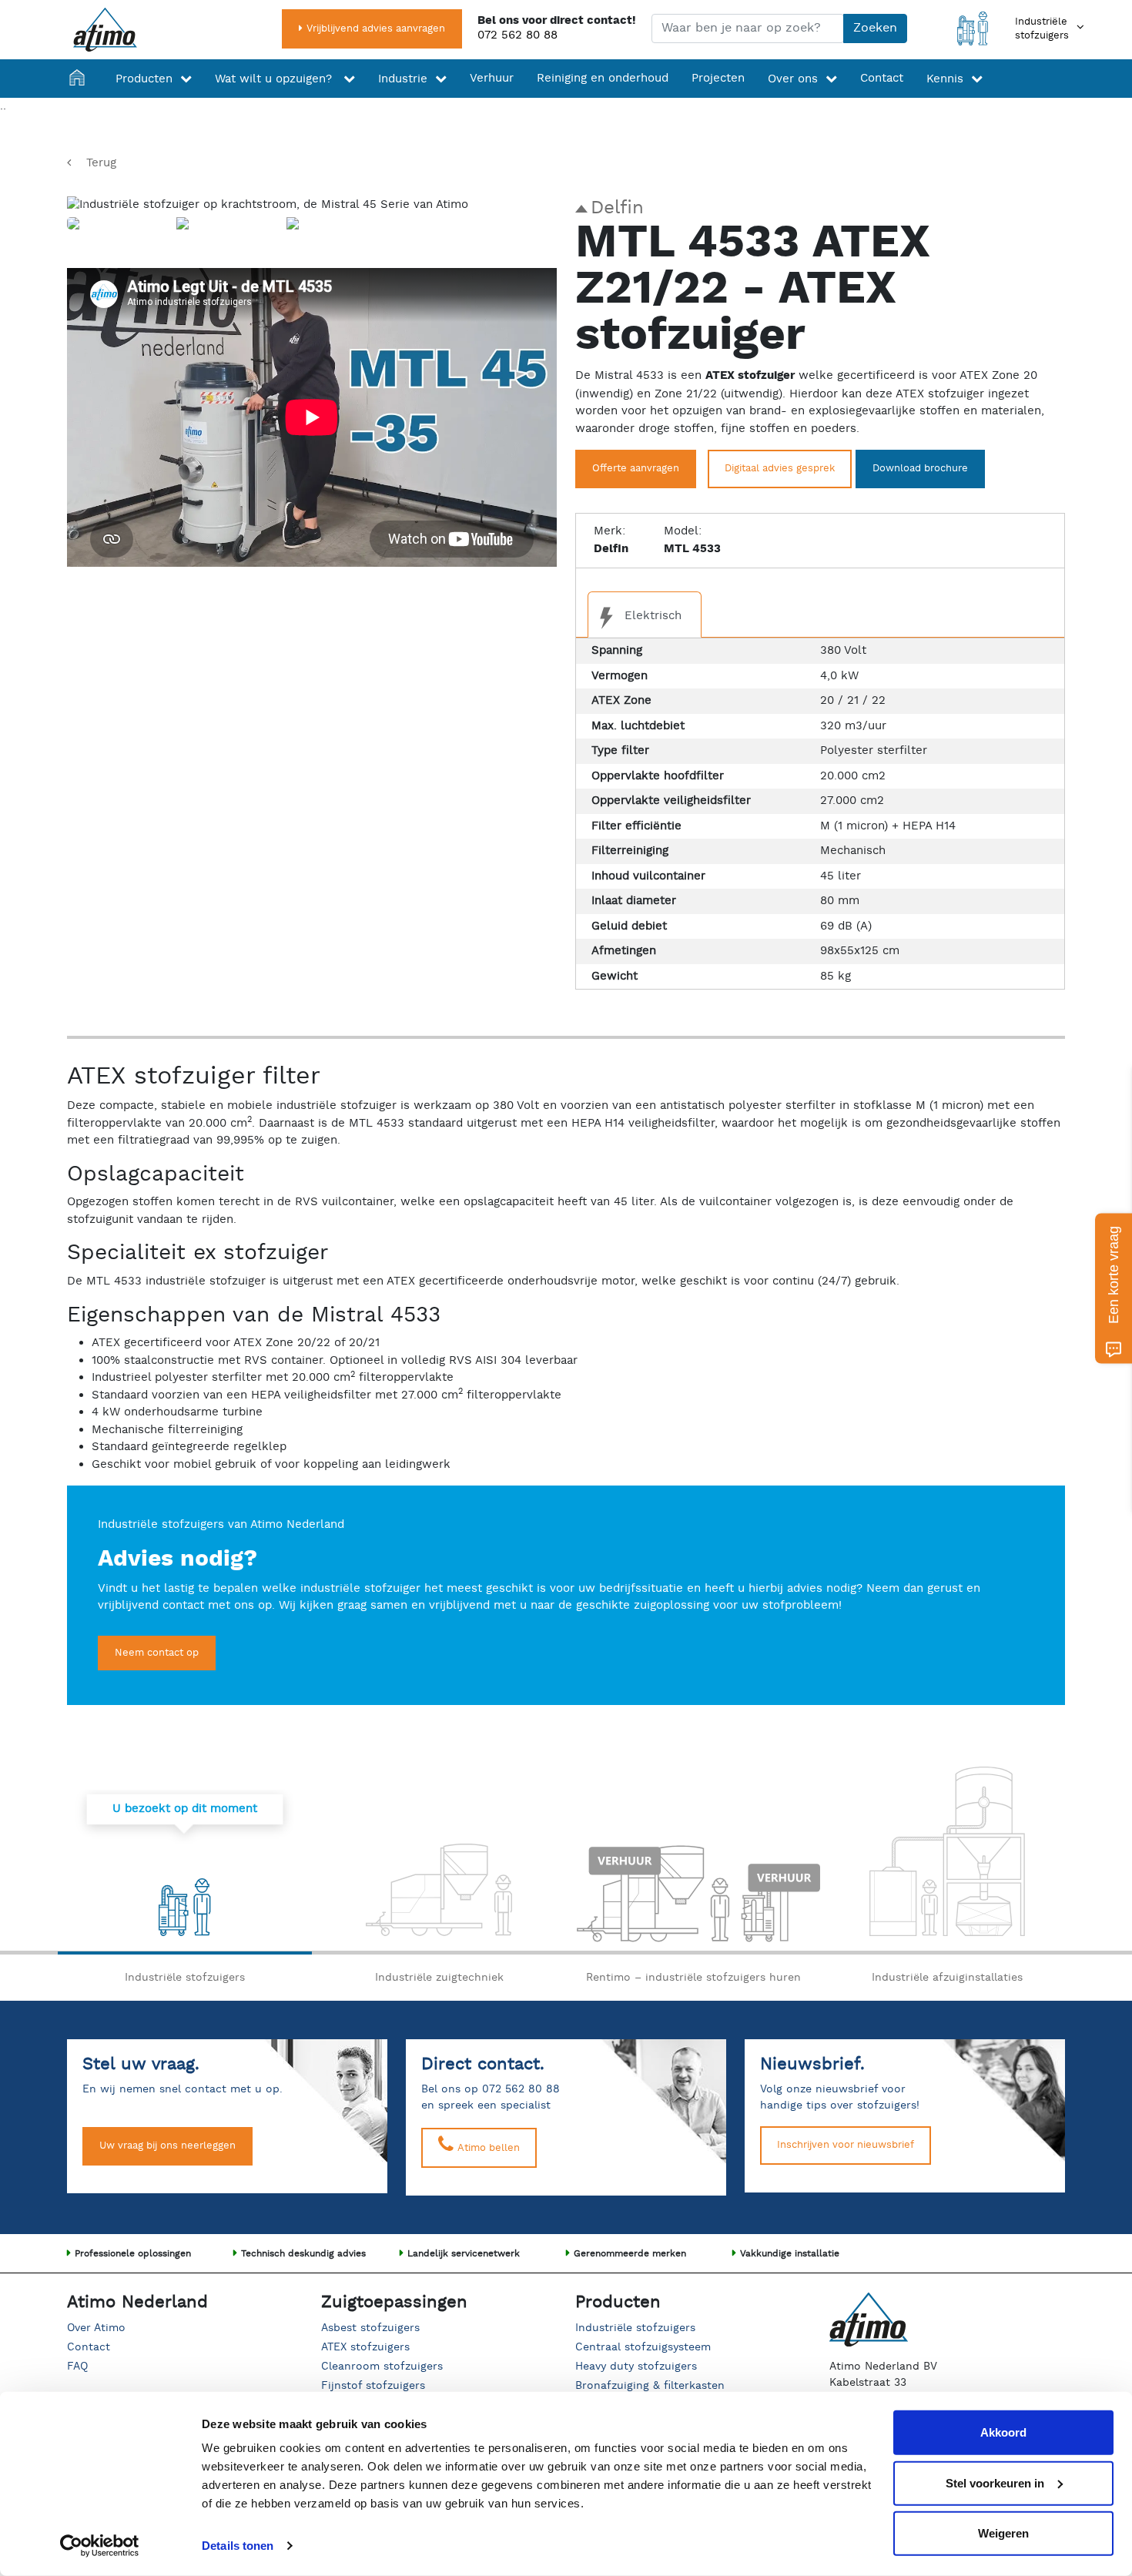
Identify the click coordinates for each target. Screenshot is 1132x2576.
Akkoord (1003, 2432)
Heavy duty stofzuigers (636, 2367)
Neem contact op (157, 1653)
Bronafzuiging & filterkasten (650, 2386)
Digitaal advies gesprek (780, 469)
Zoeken (875, 28)
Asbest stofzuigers (370, 2328)
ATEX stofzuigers (365, 2347)
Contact (882, 78)
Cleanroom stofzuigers (382, 2367)
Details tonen (238, 2546)
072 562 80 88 (517, 35)
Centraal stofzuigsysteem (643, 2347)
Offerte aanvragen (636, 469)
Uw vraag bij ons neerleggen (167, 2146)
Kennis (945, 79)
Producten (144, 79)
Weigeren (1003, 2533)
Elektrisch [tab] (651, 616)
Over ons (793, 79)
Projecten (718, 78)
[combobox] (748, 28)
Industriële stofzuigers (635, 2328)
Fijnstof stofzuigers (373, 2386)
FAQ (77, 2367)
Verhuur (492, 78)
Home (81, 79)
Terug (101, 163)
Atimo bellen (487, 2148)
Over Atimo (96, 2328)
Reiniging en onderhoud (603, 78)
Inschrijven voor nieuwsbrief (846, 2145)
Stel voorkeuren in (995, 2482)
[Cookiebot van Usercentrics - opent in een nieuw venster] (100, 2546)
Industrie (403, 79)
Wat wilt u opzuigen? (275, 79)
